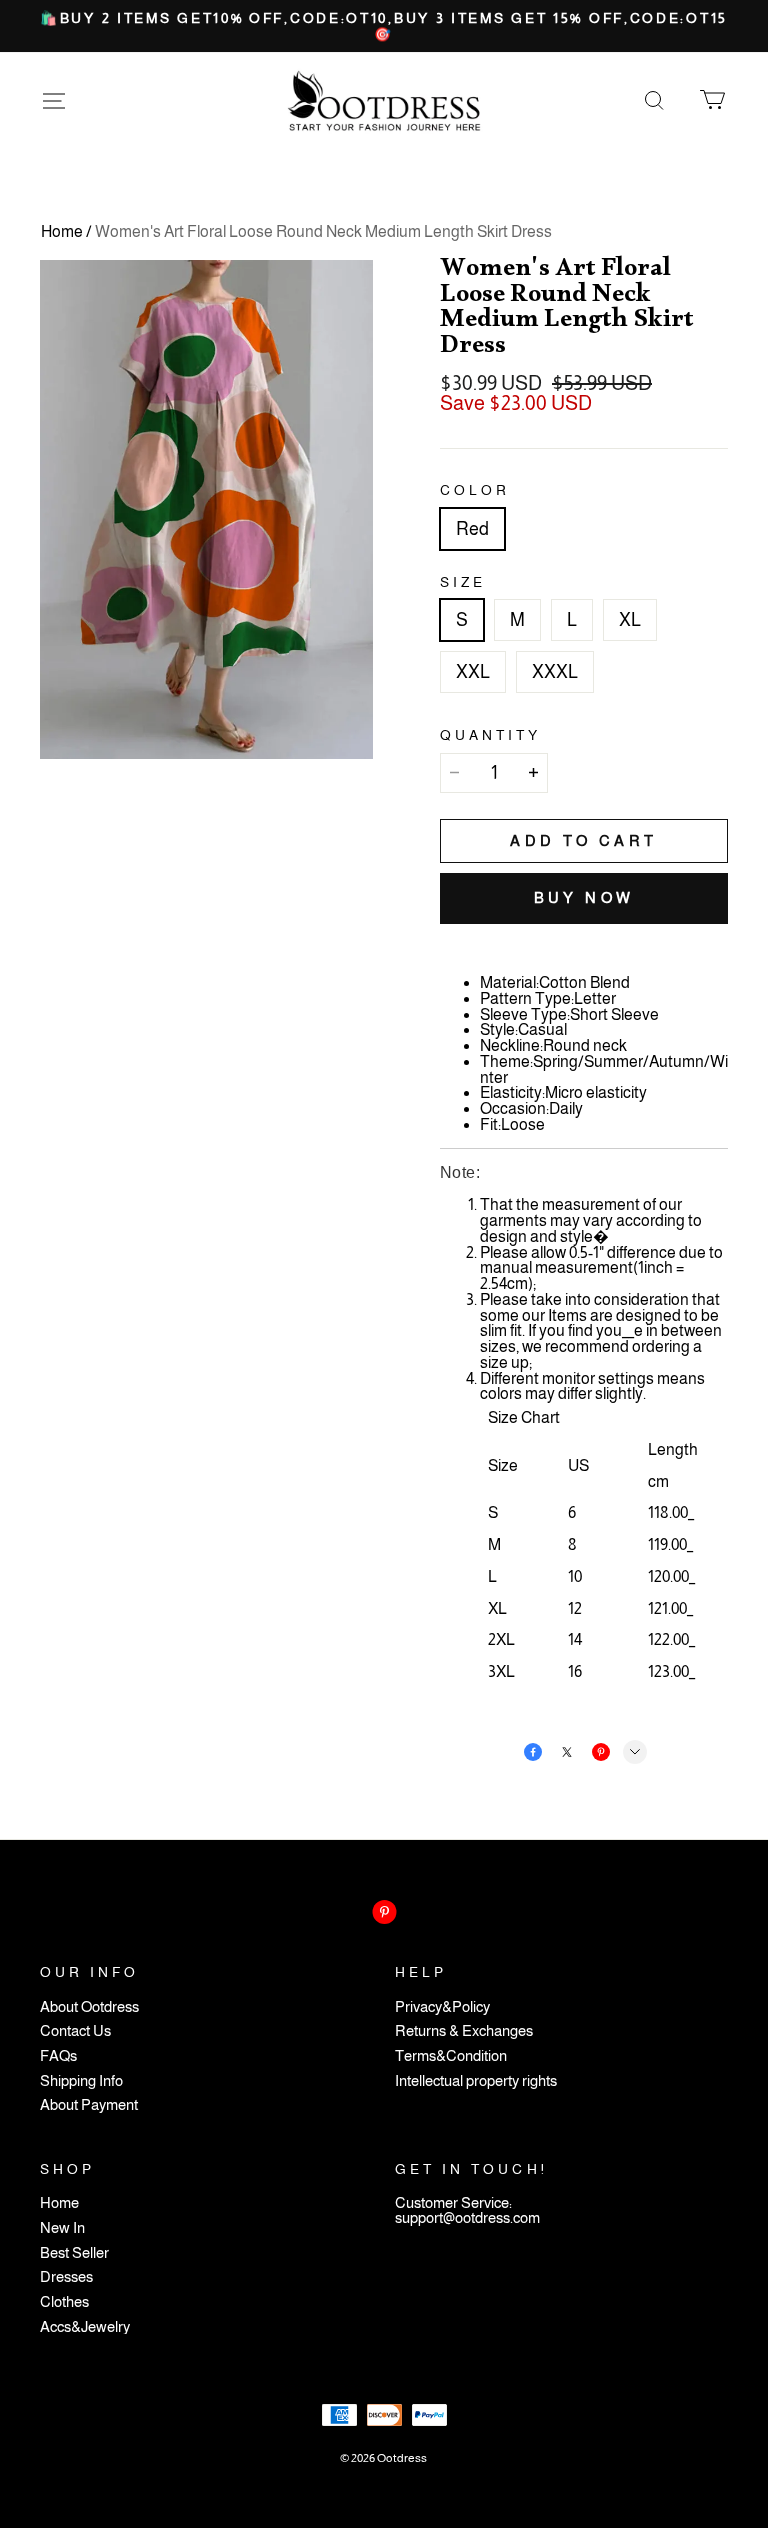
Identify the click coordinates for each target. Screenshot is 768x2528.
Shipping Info (81, 2081)
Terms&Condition (451, 2056)
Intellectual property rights (476, 2081)
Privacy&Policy (442, 2007)
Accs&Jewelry (85, 2327)
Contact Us (75, 2031)
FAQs (58, 2056)
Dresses (66, 2277)
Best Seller (74, 2253)
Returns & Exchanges (464, 2031)
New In (62, 2228)
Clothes (64, 2302)
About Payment (89, 2105)
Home (62, 231)
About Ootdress (89, 2007)
